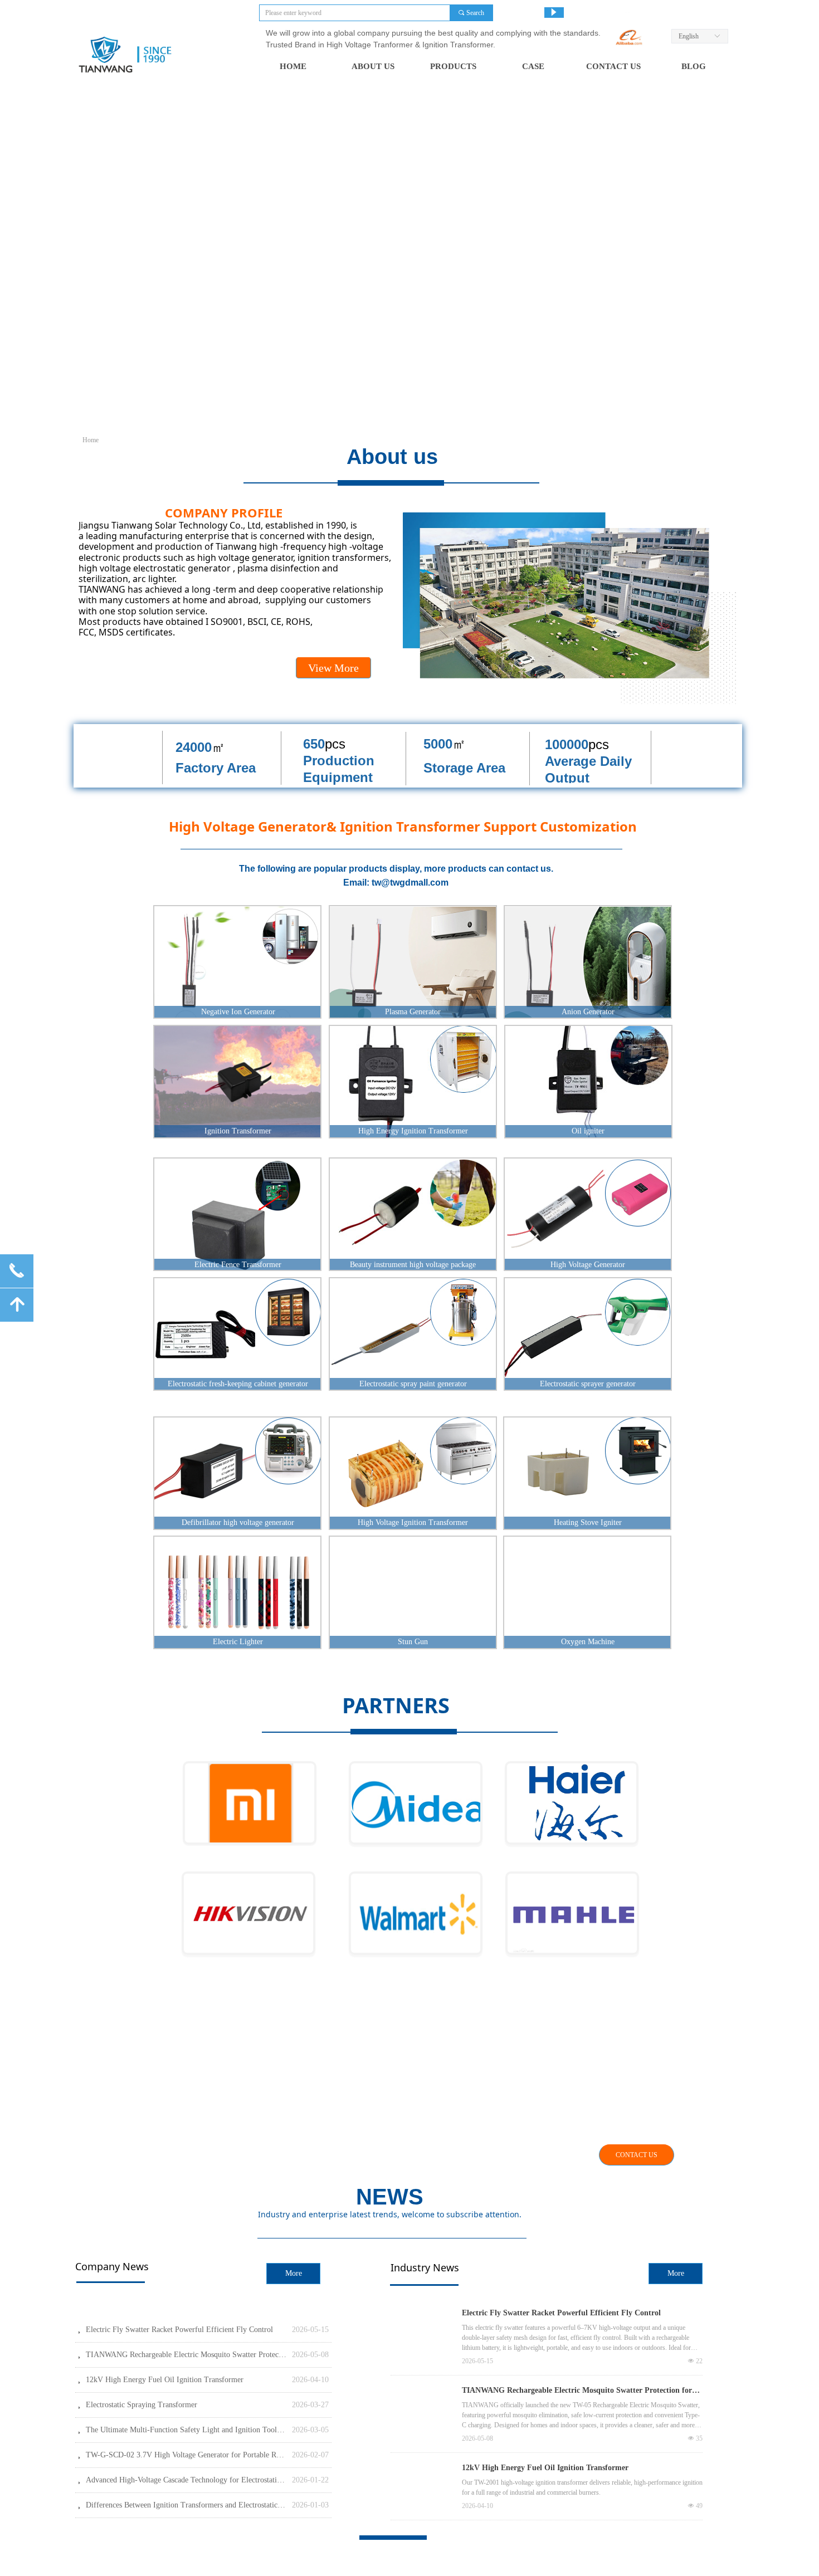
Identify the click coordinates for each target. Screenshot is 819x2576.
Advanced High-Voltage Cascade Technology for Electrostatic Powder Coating (186, 2480)
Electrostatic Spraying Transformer (142, 2405)
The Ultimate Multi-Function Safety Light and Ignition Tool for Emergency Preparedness (186, 2430)
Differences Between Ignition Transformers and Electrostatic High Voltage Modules (186, 2505)
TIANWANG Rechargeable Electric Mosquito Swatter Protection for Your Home (577, 2392)
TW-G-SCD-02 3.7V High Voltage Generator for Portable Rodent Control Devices (186, 2455)
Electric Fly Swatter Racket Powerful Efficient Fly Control (561, 2313)
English (689, 36)
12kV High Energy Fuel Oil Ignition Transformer (545, 2468)
